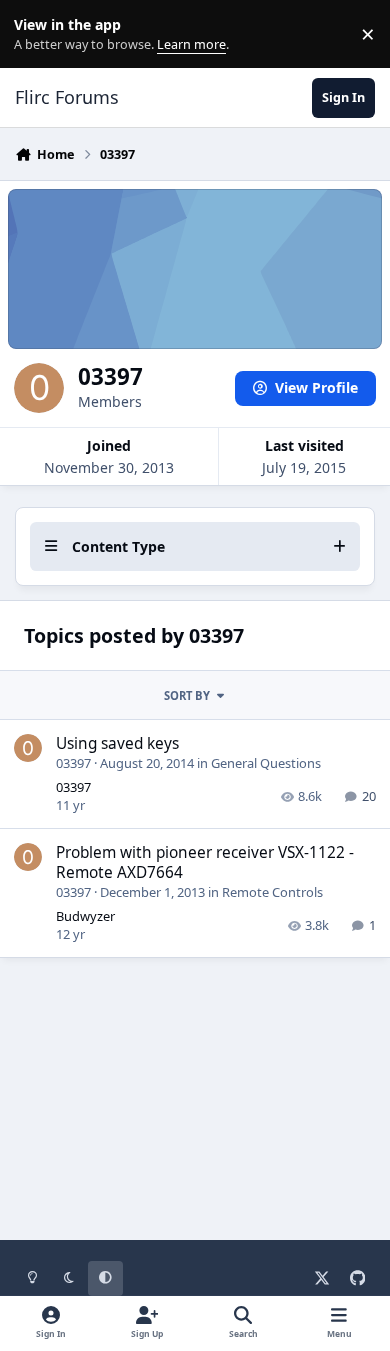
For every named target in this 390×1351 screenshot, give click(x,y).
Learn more (38, 34)
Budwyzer (85, 916)
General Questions (266, 763)
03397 (73, 763)
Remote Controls (272, 892)
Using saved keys (117, 743)
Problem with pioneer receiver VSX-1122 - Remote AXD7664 (205, 862)
